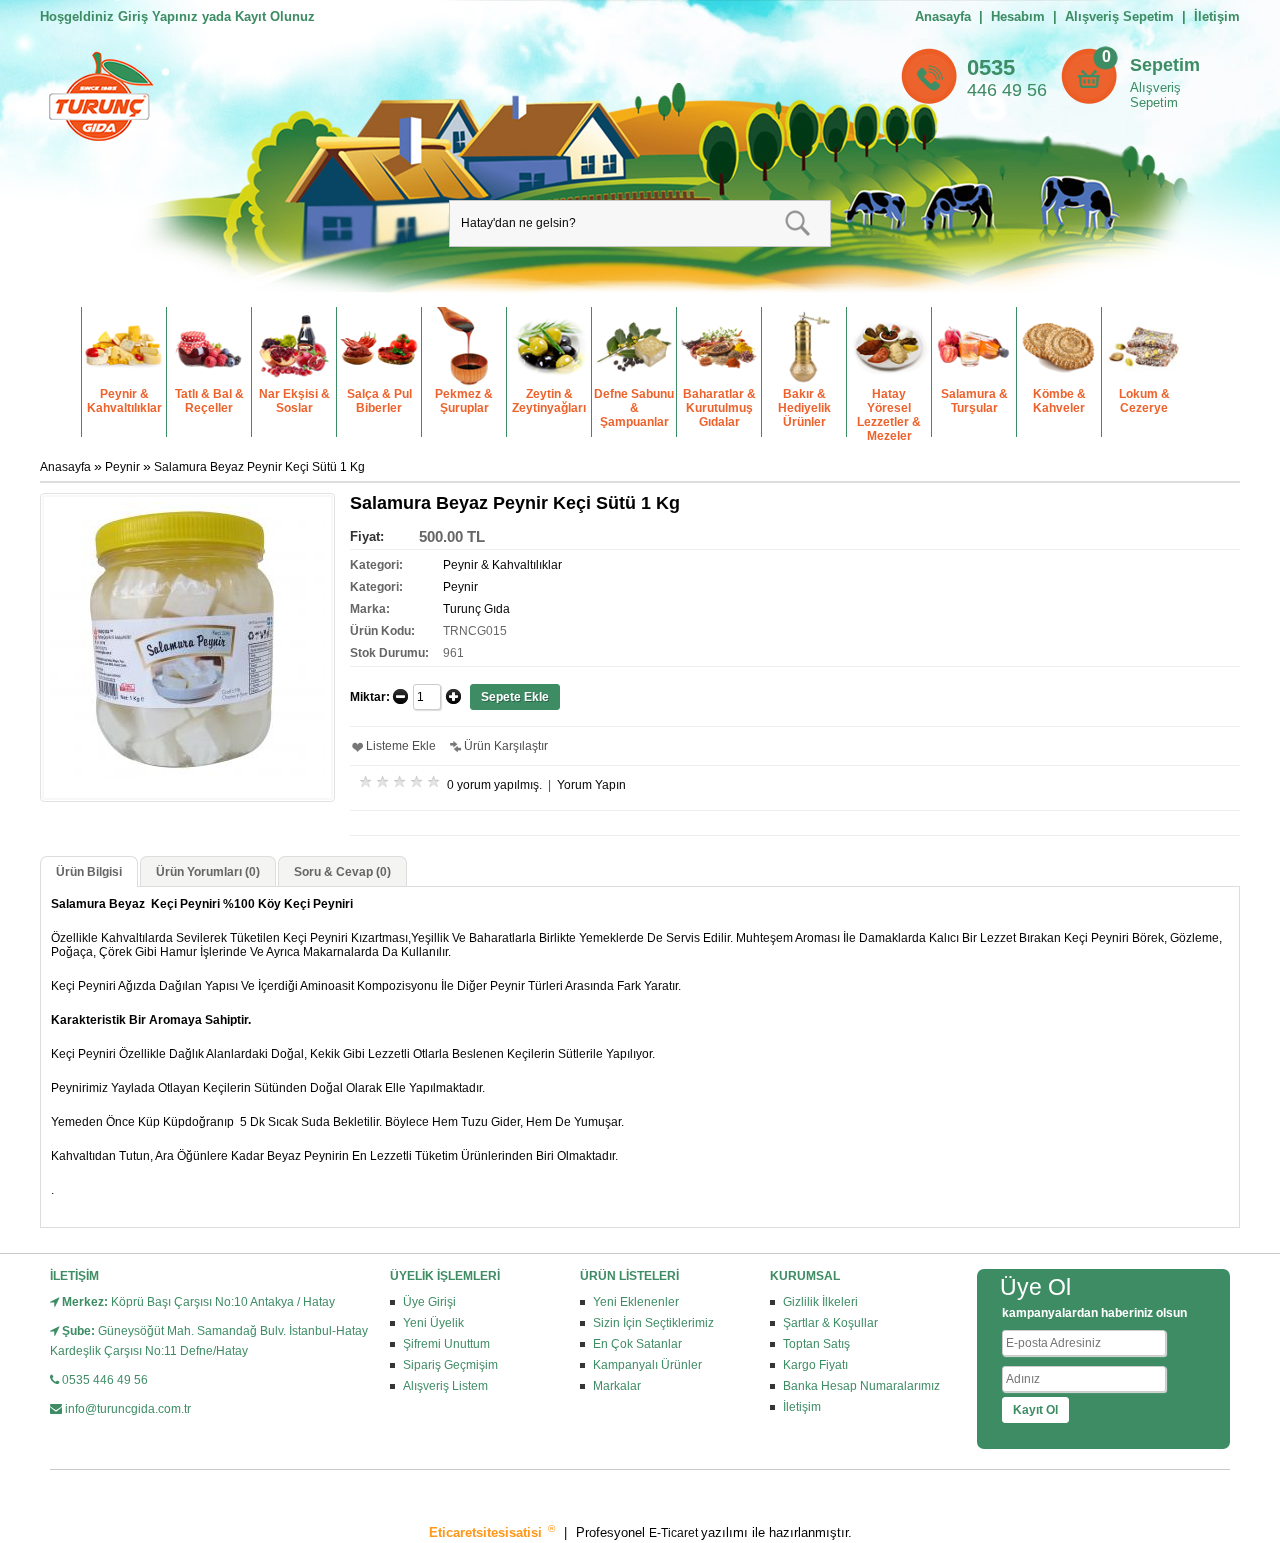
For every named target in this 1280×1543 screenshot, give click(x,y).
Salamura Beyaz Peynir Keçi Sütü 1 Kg (259, 467)
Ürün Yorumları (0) (208, 872)
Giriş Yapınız (158, 16)
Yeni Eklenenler (636, 1302)
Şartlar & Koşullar (830, 1323)
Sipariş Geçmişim (450, 1365)
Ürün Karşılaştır (506, 746)
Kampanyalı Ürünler (647, 1365)
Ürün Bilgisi (89, 872)
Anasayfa (943, 16)
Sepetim (1165, 65)
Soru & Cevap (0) (342, 872)
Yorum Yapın (591, 785)
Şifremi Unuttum (446, 1344)
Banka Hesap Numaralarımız (861, 1386)
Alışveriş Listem (445, 1386)
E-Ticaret (675, 1533)
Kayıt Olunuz (275, 16)
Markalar (617, 1386)
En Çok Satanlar (637, 1344)
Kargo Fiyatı (815, 1365)
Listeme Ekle (401, 746)
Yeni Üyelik (433, 1323)
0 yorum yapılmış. (494, 785)
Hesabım (1018, 16)
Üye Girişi (429, 1302)
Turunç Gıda (476, 609)
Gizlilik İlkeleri (820, 1302)
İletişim (1217, 16)
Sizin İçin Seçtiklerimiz (653, 1323)
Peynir (124, 467)
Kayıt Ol (1035, 1410)
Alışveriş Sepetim (1155, 95)
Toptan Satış (816, 1344)
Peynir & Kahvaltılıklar (502, 565)
